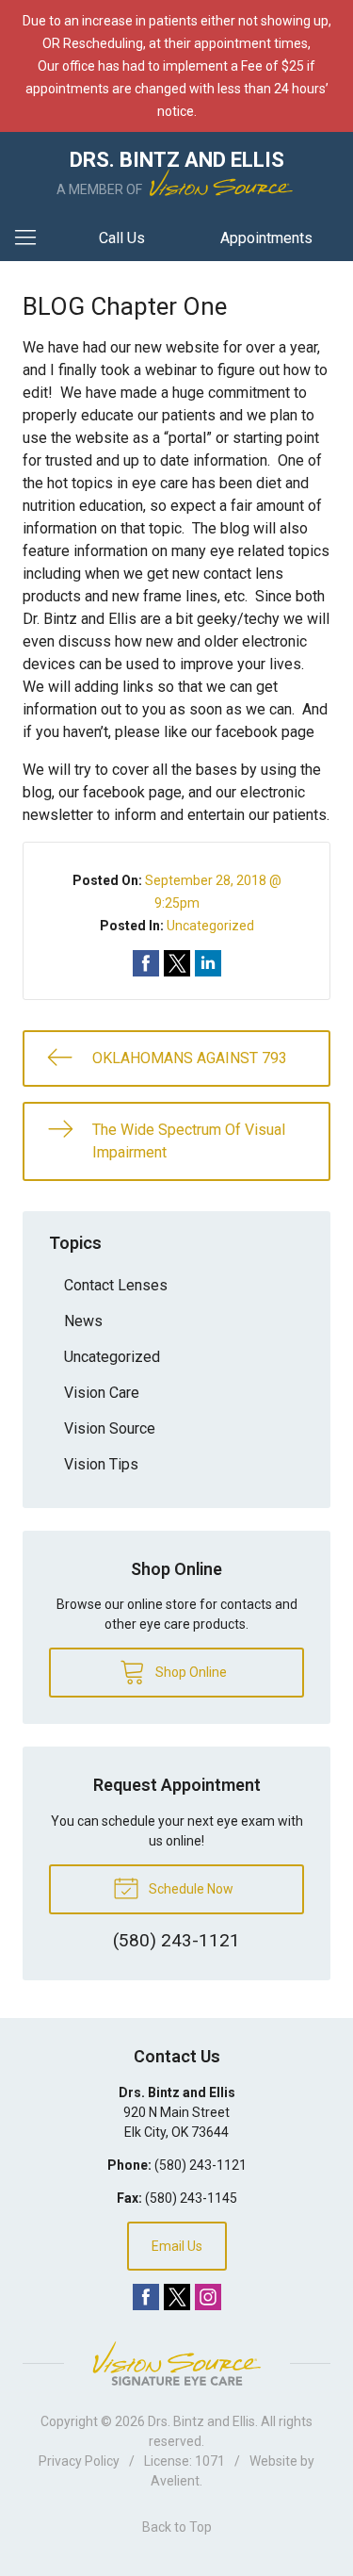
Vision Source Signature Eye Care (177, 2363)
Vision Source (110, 1428)
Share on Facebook (146, 963)
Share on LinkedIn (208, 963)
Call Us (122, 238)
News (83, 1321)
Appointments (266, 238)
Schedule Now (190, 1889)
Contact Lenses (116, 1285)
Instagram (208, 2297)
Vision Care (102, 1393)
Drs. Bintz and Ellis (201, 2421)
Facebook (146, 2297)
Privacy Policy (79, 2461)
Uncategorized (210, 926)
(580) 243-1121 (201, 2165)
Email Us (177, 2246)
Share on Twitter (177, 963)
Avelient (175, 2481)
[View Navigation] (32, 238)
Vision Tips (101, 1464)
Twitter (177, 2297)
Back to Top (177, 2527)
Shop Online (190, 1672)
